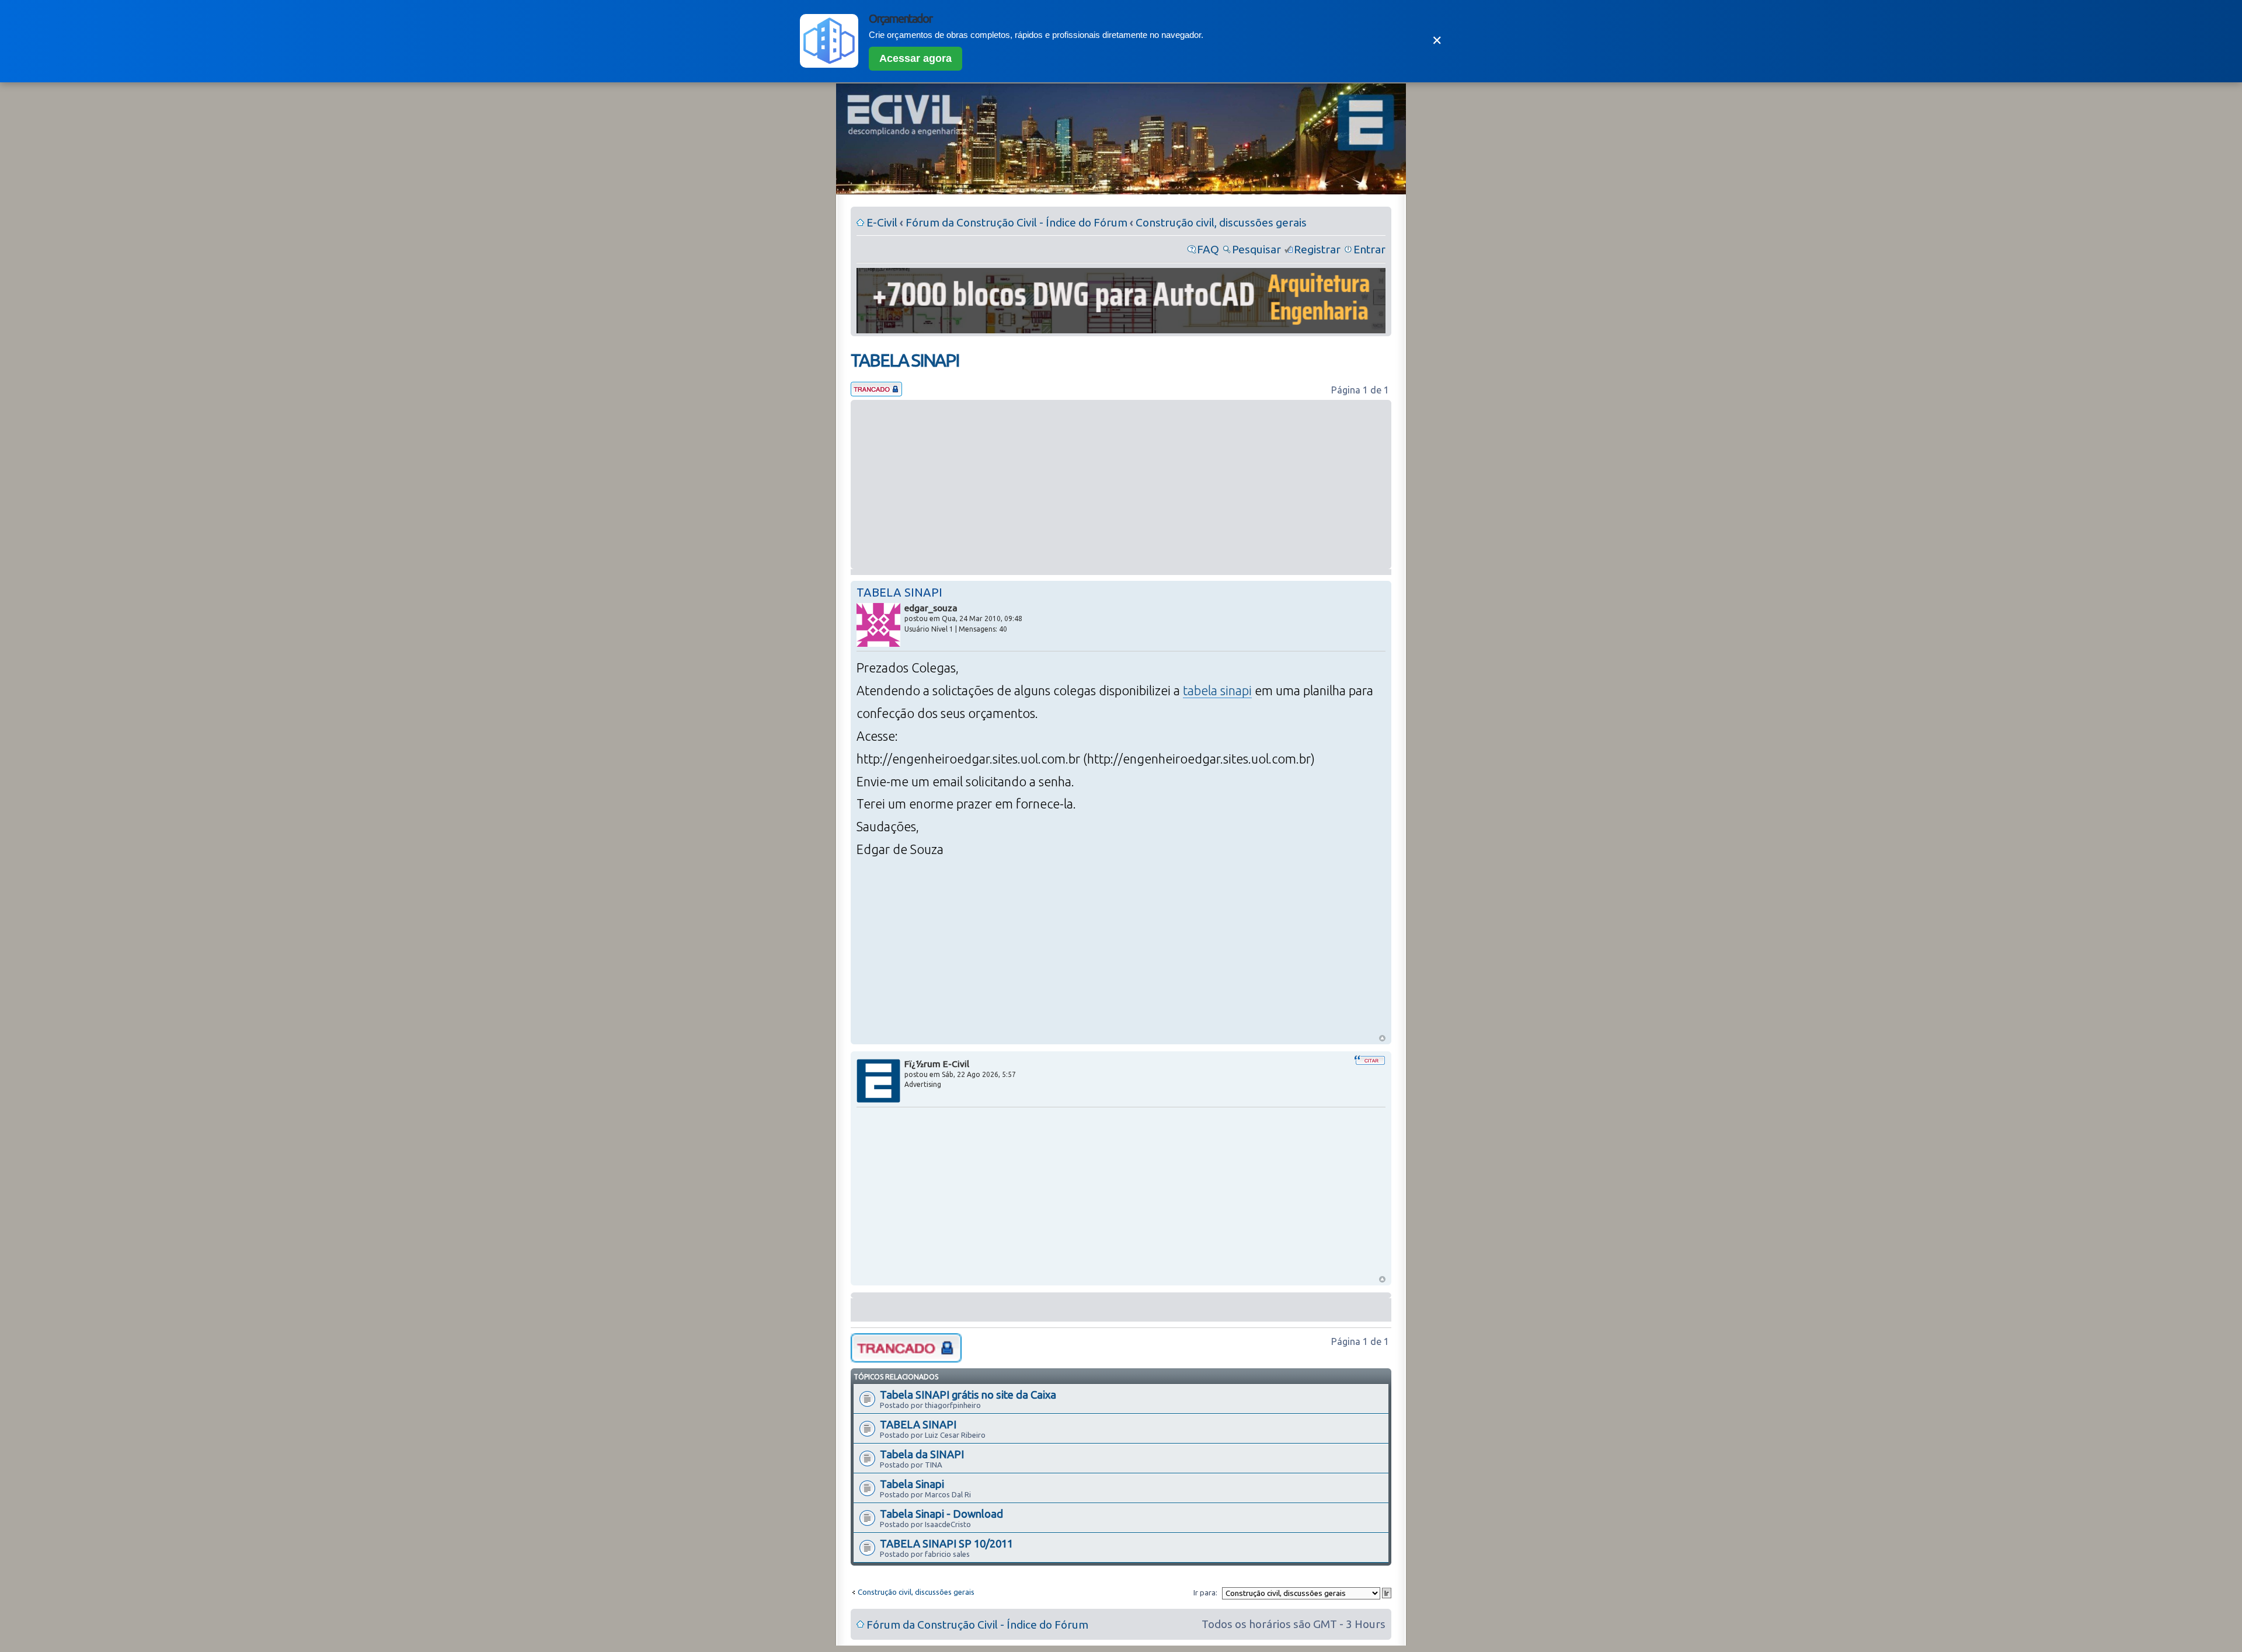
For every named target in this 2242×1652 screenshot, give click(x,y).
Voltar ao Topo (1382, 1038)
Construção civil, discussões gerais (1221, 222)
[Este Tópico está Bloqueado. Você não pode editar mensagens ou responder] (876, 392)
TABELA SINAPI (905, 360)
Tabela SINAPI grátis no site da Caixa (968, 1395)
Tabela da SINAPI (922, 1454)
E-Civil (882, 222)
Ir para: (1205, 1592)
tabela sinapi (1217, 691)
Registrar (1317, 249)
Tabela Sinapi (912, 1484)
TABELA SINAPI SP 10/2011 (946, 1543)
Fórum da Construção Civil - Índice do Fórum (1016, 222)
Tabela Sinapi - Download (941, 1514)
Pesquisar (1256, 249)
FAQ (1208, 249)
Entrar (1369, 249)
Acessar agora (915, 58)
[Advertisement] (1121, 485)
